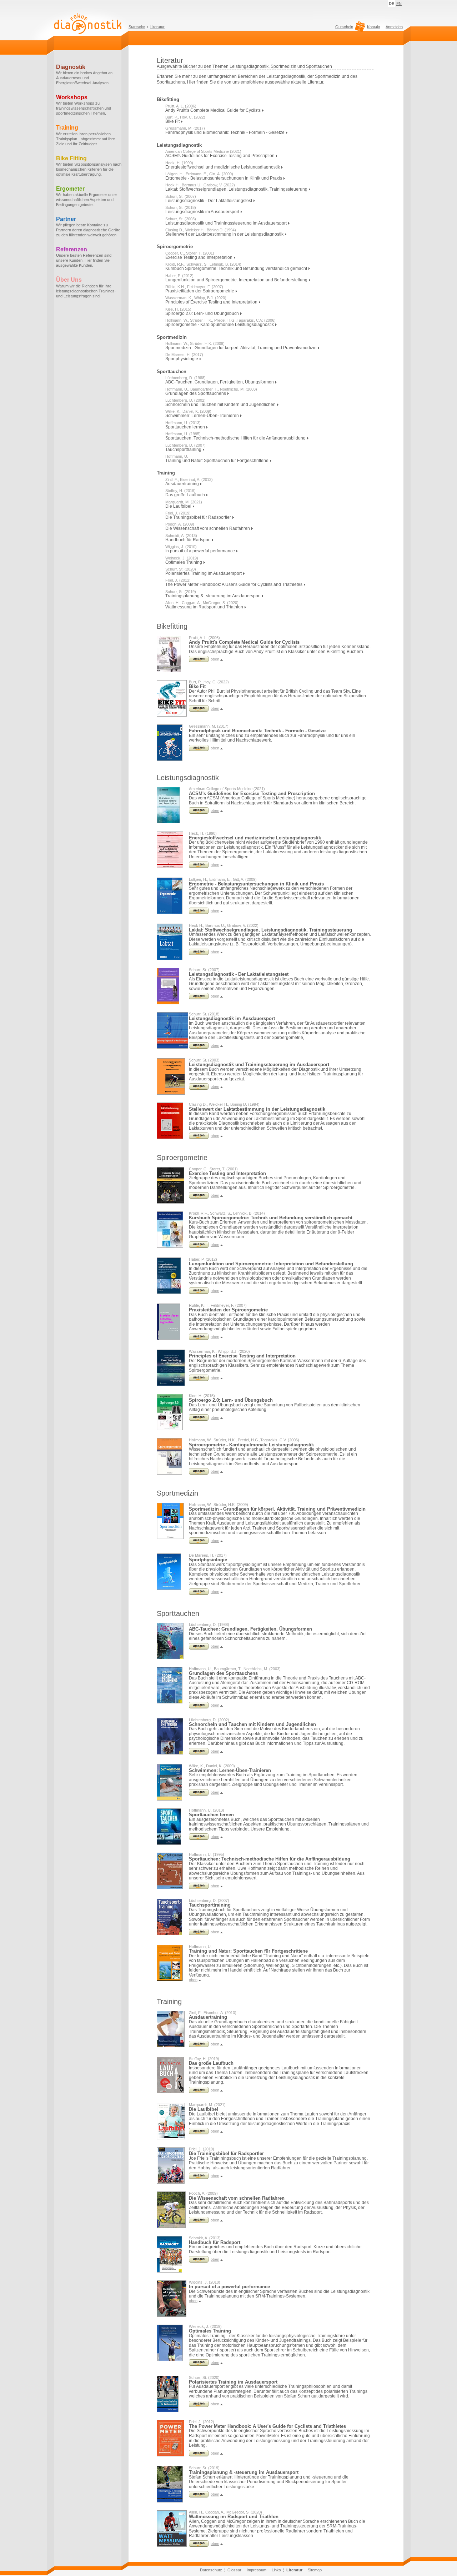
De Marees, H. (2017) (184, 355)
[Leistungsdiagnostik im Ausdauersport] (199, 1047)
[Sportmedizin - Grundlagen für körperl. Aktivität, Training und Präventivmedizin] (199, 1542)
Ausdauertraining (183, 484)
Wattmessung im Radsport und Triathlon (205, 607)
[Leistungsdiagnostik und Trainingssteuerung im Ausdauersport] (199, 1088)
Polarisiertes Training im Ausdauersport (204, 573)
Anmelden (394, 27)
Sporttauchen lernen (186, 427)
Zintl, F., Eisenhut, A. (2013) (189, 479)
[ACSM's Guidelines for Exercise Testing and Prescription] (199, 812)
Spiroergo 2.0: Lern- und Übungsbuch (203, 313)
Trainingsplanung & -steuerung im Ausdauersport (214, 596)
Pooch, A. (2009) (180, 524)
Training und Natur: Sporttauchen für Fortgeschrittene (217, 461)
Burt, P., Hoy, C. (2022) (185, 117)
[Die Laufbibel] (199, 2133)
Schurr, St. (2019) (181, 592)
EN (399, 4)
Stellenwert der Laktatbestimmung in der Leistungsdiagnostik (225, 234)
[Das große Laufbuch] (199, 2092)
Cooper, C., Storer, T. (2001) (190, 253)
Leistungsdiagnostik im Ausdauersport (203, 212)
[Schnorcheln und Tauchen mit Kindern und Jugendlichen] (199, 1753)
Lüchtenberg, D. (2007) (185, 445)
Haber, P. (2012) (179, 276)
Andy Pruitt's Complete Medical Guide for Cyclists (214, 110)
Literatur (157, 27)
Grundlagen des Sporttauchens (196, 393)
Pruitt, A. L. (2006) (181, 106)
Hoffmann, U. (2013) (183, 423)
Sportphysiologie (182, 359)
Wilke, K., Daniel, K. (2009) (188, 411)
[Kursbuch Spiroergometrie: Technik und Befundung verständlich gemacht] (199, 1246)
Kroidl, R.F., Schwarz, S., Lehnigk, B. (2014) (203, 264)
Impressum (257, 2570)
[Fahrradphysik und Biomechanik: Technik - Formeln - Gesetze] (199, 750)
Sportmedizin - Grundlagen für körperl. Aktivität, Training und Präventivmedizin (242, 348)
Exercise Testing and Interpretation (199, 257)
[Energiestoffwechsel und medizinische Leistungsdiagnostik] (199, 867)
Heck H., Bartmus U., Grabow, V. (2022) (200, 185)
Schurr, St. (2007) (181, 196)
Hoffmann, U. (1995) (183, 434)
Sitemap (315, 2570)
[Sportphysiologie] (199, 1593)
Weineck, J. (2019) (182, 558)
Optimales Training (184, 562)
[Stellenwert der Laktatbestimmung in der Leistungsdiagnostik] (199, 1138)
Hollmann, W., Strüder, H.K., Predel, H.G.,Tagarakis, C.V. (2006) (220, 320)
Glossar (234, 2570)
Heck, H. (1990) (179, 163)
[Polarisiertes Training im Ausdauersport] (199, 2406)
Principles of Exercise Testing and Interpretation (212, 302)
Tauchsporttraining (184, 450)
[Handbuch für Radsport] (199, 2261)
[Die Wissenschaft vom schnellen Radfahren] (199, 2222)
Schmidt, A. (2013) (181, 536)
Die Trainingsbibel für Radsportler (199, 517)
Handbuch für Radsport (189, 540)
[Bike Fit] (199, 710)
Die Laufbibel (179, 506)
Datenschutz (211, 2570)
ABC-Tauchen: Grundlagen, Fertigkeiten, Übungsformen (220, 382)
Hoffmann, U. (177, 456)
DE (391, 4)
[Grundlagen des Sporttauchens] (199, 1707)
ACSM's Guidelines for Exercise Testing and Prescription (220, 156)
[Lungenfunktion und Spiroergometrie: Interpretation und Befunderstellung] (199, 1292)
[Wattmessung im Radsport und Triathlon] (199, 2545)
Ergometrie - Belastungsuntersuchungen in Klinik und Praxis (224, 178)
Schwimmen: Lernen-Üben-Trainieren (203, 416)
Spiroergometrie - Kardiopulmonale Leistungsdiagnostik (220, 325)
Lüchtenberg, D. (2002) (185, 400)
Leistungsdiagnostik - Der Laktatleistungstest (209, 201)
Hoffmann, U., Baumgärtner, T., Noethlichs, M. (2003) (211, 389)
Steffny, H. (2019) (180, 491)
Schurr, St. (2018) (181, 207)
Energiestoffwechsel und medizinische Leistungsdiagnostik (223, 167)
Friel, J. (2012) (178, 580)
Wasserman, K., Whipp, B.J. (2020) (196, 298)
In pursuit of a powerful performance (201, 551)
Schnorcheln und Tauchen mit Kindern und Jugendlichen (221, 405)
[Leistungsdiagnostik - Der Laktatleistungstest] (199, 998)
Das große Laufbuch (186, 495)
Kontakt (374, 27)
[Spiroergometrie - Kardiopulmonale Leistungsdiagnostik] (199, 1473)
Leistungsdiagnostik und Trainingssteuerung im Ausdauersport (227, 223)
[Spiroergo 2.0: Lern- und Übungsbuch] (199, 1419)
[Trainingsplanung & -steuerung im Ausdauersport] (199, 2496)
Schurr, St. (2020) (181, 569)
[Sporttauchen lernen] (199, 1838)
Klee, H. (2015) (178, 309)
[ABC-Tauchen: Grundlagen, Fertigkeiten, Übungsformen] (199, 1648)
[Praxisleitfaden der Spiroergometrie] (199, 1339)
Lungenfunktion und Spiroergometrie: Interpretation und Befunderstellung (237, 280)
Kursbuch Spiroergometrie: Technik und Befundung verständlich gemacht (237, 268)
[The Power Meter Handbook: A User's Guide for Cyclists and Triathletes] (199, 2455)
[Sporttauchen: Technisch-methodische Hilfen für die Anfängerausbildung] (199, 1888)
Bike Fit (173, 121)
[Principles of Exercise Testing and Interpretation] (199, 1380)
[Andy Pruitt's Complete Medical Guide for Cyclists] (199, 661)
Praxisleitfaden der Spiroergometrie (200, 291)
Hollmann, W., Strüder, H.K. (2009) (195, 343)
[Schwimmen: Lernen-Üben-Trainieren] (199, 1794)
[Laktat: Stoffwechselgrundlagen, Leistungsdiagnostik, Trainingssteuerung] (199, 954)
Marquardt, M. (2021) (184, 502)
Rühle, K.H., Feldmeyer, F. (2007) (194, 287)
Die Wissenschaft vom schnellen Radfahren (208, 528)
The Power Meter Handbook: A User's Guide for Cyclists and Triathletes (234, 584)
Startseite (137, 27)
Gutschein (344, 27)
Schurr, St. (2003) (181, 219)
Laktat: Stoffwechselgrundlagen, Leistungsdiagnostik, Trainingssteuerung (237, 189)
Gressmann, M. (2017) (185, 128)
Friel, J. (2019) (178, 513)
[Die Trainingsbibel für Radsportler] (199, 2178)
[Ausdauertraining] (199, 2046)
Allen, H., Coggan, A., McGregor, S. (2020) (202, 603)
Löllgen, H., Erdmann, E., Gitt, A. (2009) (199, 174)
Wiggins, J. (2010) (181, 547)
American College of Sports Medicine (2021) (203, 151)
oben (215, 659)
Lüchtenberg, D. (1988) (185, 378)
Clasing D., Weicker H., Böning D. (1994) (201, 230)
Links (276, 2570)
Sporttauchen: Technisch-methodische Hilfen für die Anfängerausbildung (236, 438)
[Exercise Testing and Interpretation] (199, 1197)
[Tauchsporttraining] (199, 1934)
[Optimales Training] (199, 2364)
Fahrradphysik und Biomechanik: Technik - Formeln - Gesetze (225, 132)
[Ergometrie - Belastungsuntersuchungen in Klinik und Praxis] (199, 913)
